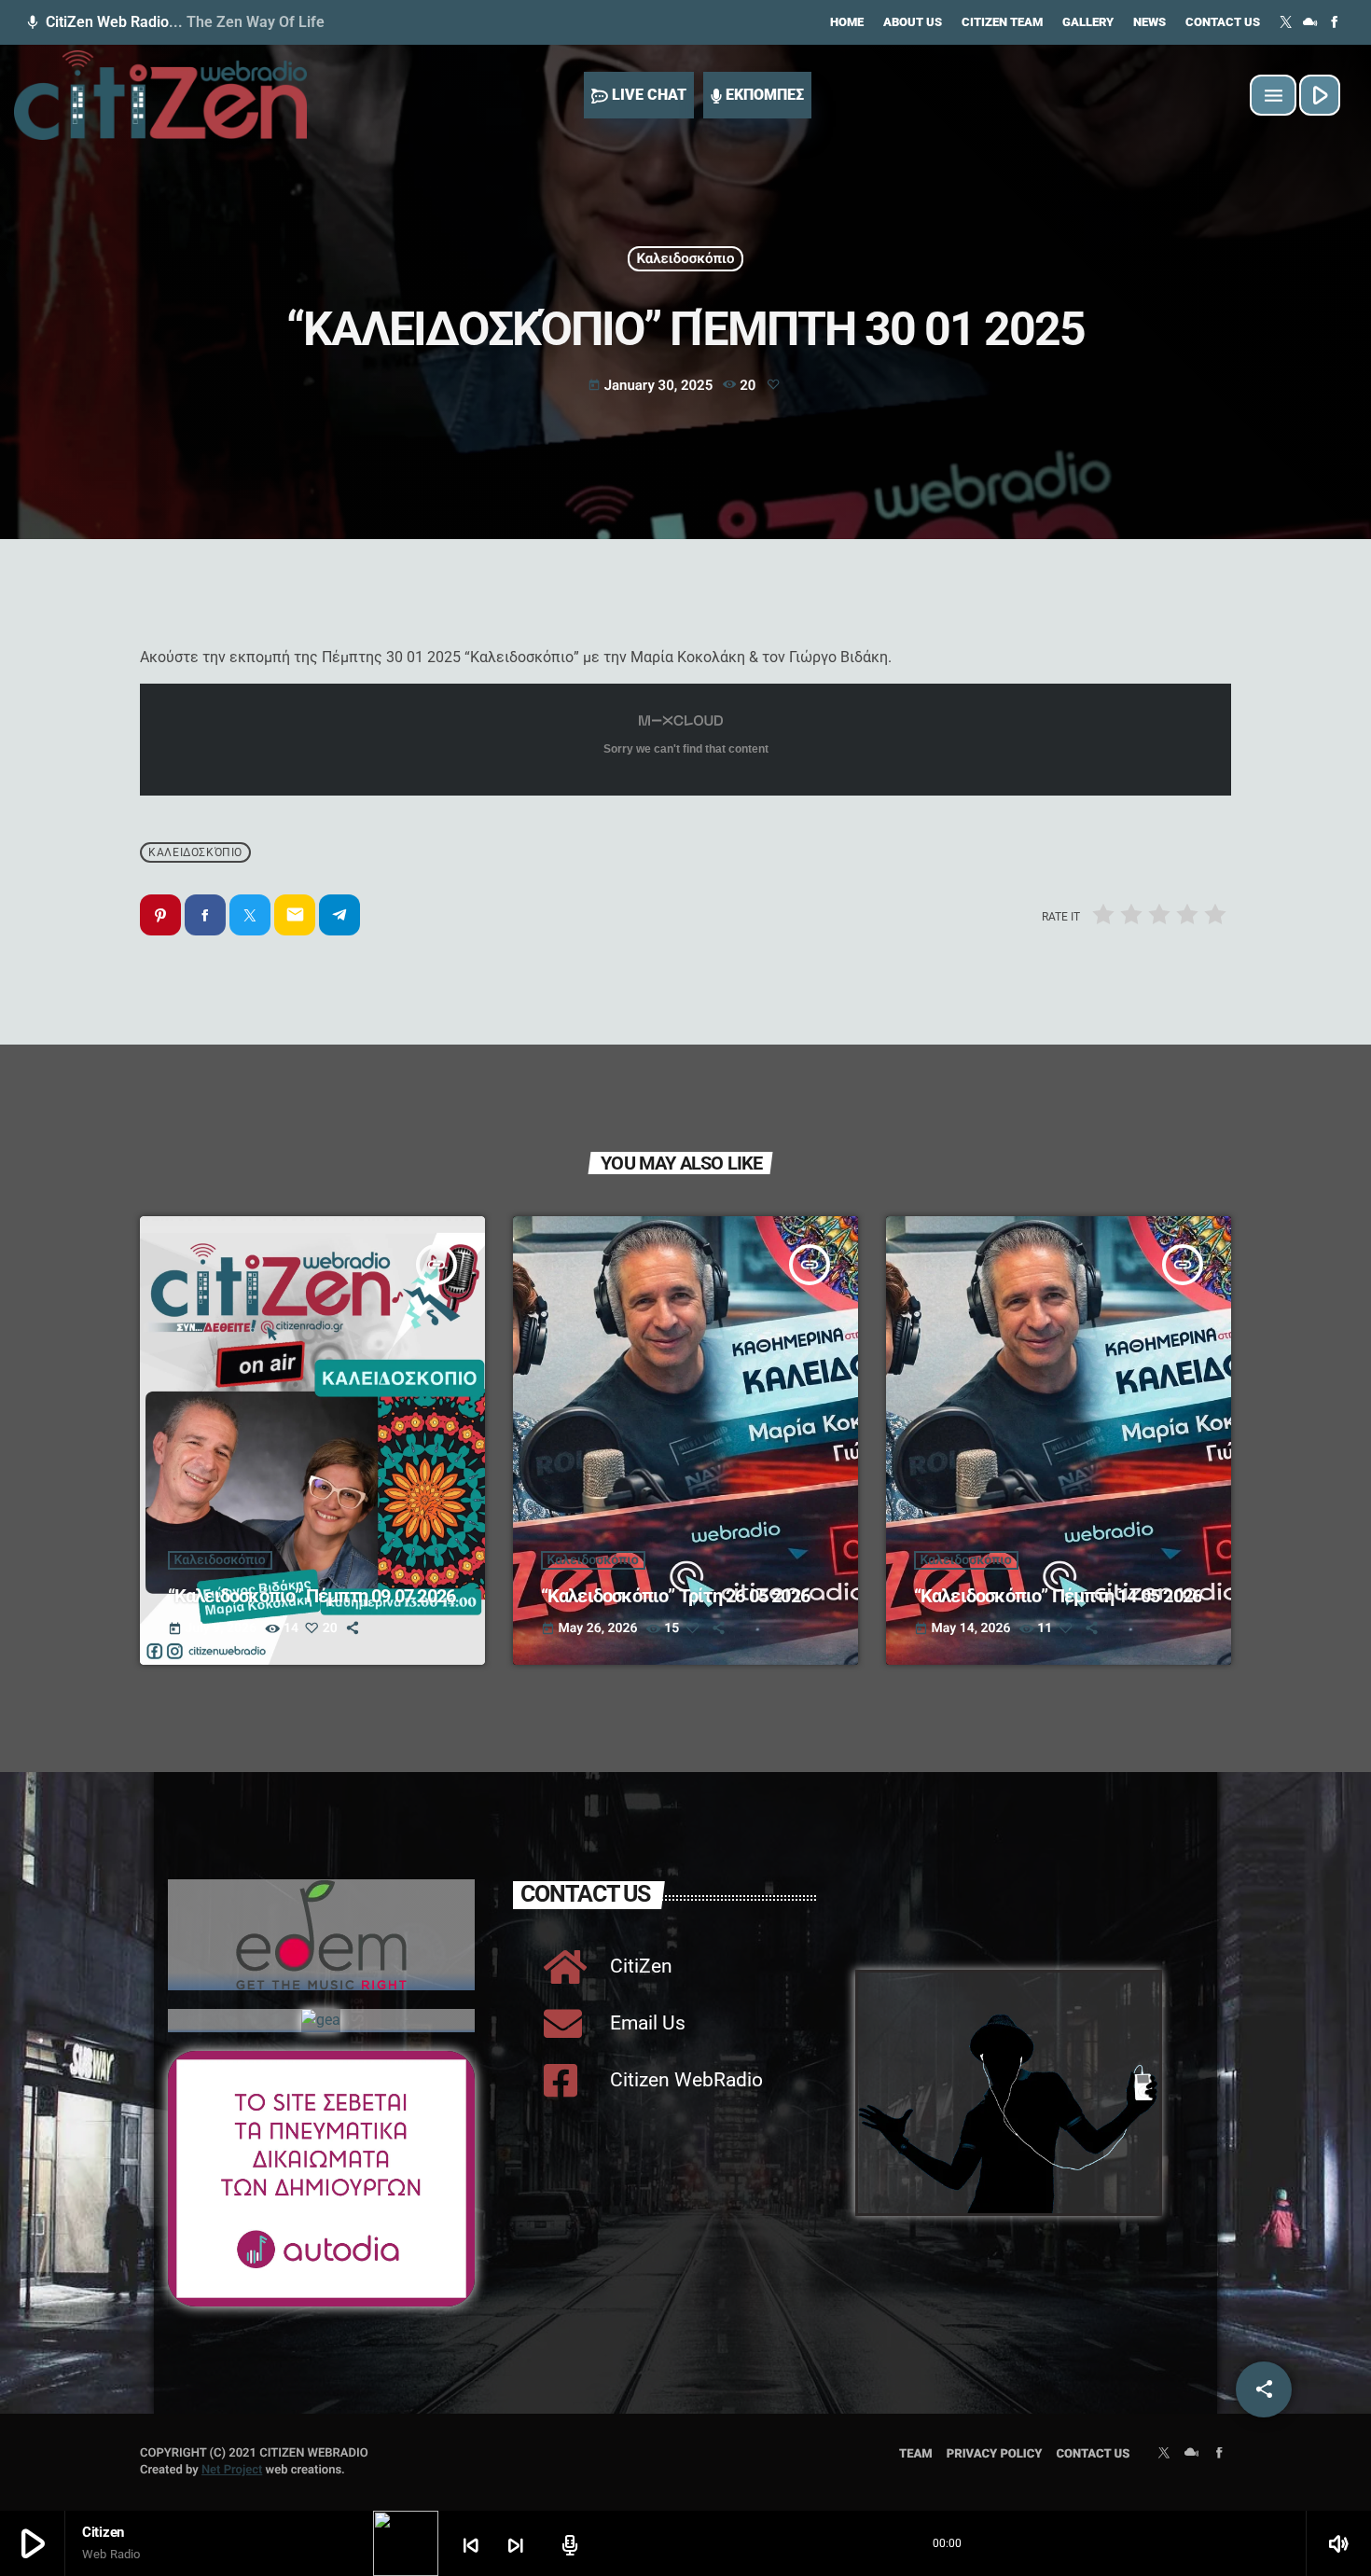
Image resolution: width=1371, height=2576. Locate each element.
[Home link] (160, 95)
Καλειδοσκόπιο (685, 258)
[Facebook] (1335, 22)
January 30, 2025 (652, 385)
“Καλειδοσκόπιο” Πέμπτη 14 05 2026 (1058, 1596)
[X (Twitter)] (1286, 22)
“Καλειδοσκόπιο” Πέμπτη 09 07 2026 (314, 1596)
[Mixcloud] (1310, 22)
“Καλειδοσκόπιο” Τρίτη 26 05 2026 (679, 1596)
